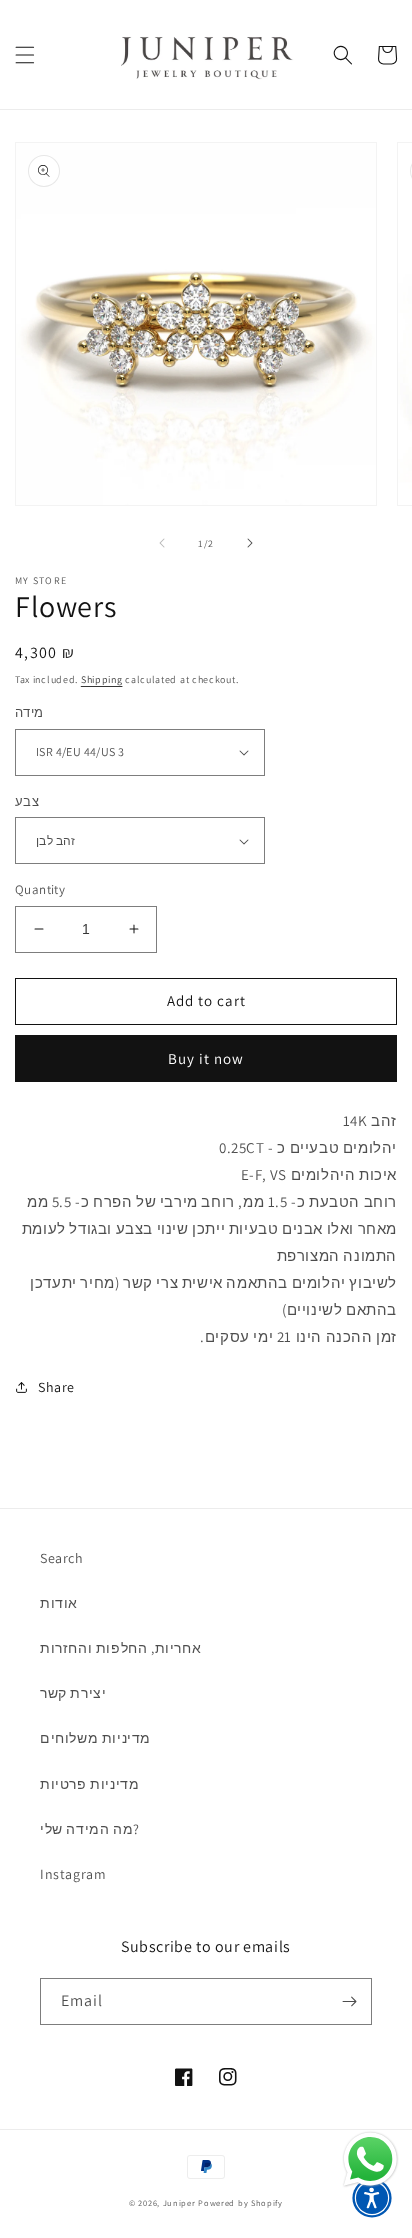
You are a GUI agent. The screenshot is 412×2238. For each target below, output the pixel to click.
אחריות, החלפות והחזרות (120, 1648)
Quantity (40, 889)
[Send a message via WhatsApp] (370, 2159)
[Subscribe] (349, 2001)
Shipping (102, 679)
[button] (25, 55)
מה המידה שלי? (90, 1829)
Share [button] (56, 1387)
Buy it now (206, 1058)
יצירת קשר (73, 1693)
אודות (59, 1603)
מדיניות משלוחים (95, 1738)
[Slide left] (162, 543)
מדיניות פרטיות (89, 1784)
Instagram (73, 1874)
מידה (29, 712)
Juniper (179, 2202)
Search (62, 1558)
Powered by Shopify (240, 2202)
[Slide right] (250, 543)
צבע (27, 801)
